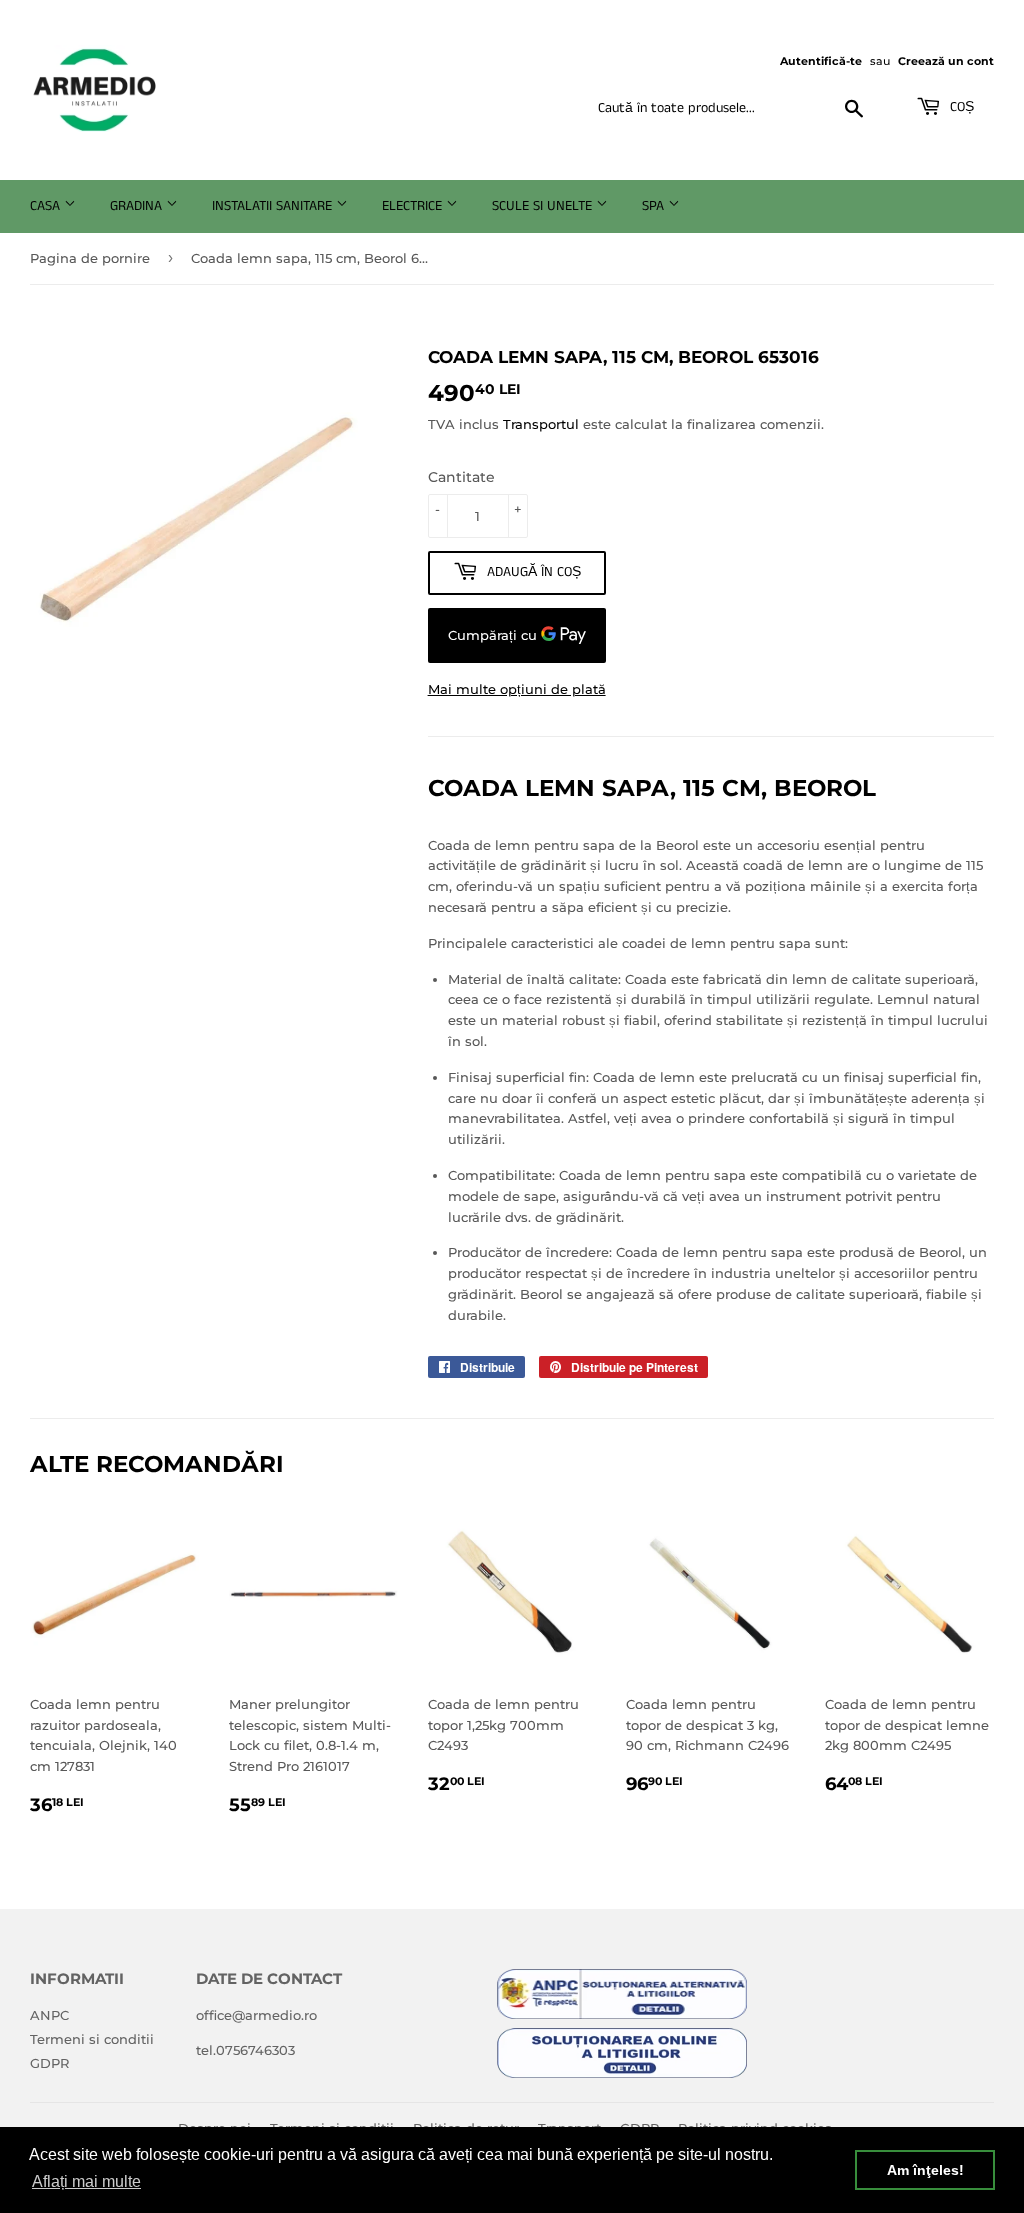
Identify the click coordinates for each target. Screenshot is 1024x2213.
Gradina (138, 206)
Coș (960, 107)
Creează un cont (946, 61)
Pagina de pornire (90, 258)
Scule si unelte (544, 206)
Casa (47, 206)
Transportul (541, 424)
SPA (655, 206)
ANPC (49, 2015)
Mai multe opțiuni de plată (517, 689)
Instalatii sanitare (274, 206)
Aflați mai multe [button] (86, 2181)
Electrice (414, 206)
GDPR (49, 2063)
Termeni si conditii (92, 2039)
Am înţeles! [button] (925, 2170)
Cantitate (461, 477)
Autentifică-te (821, 61)
